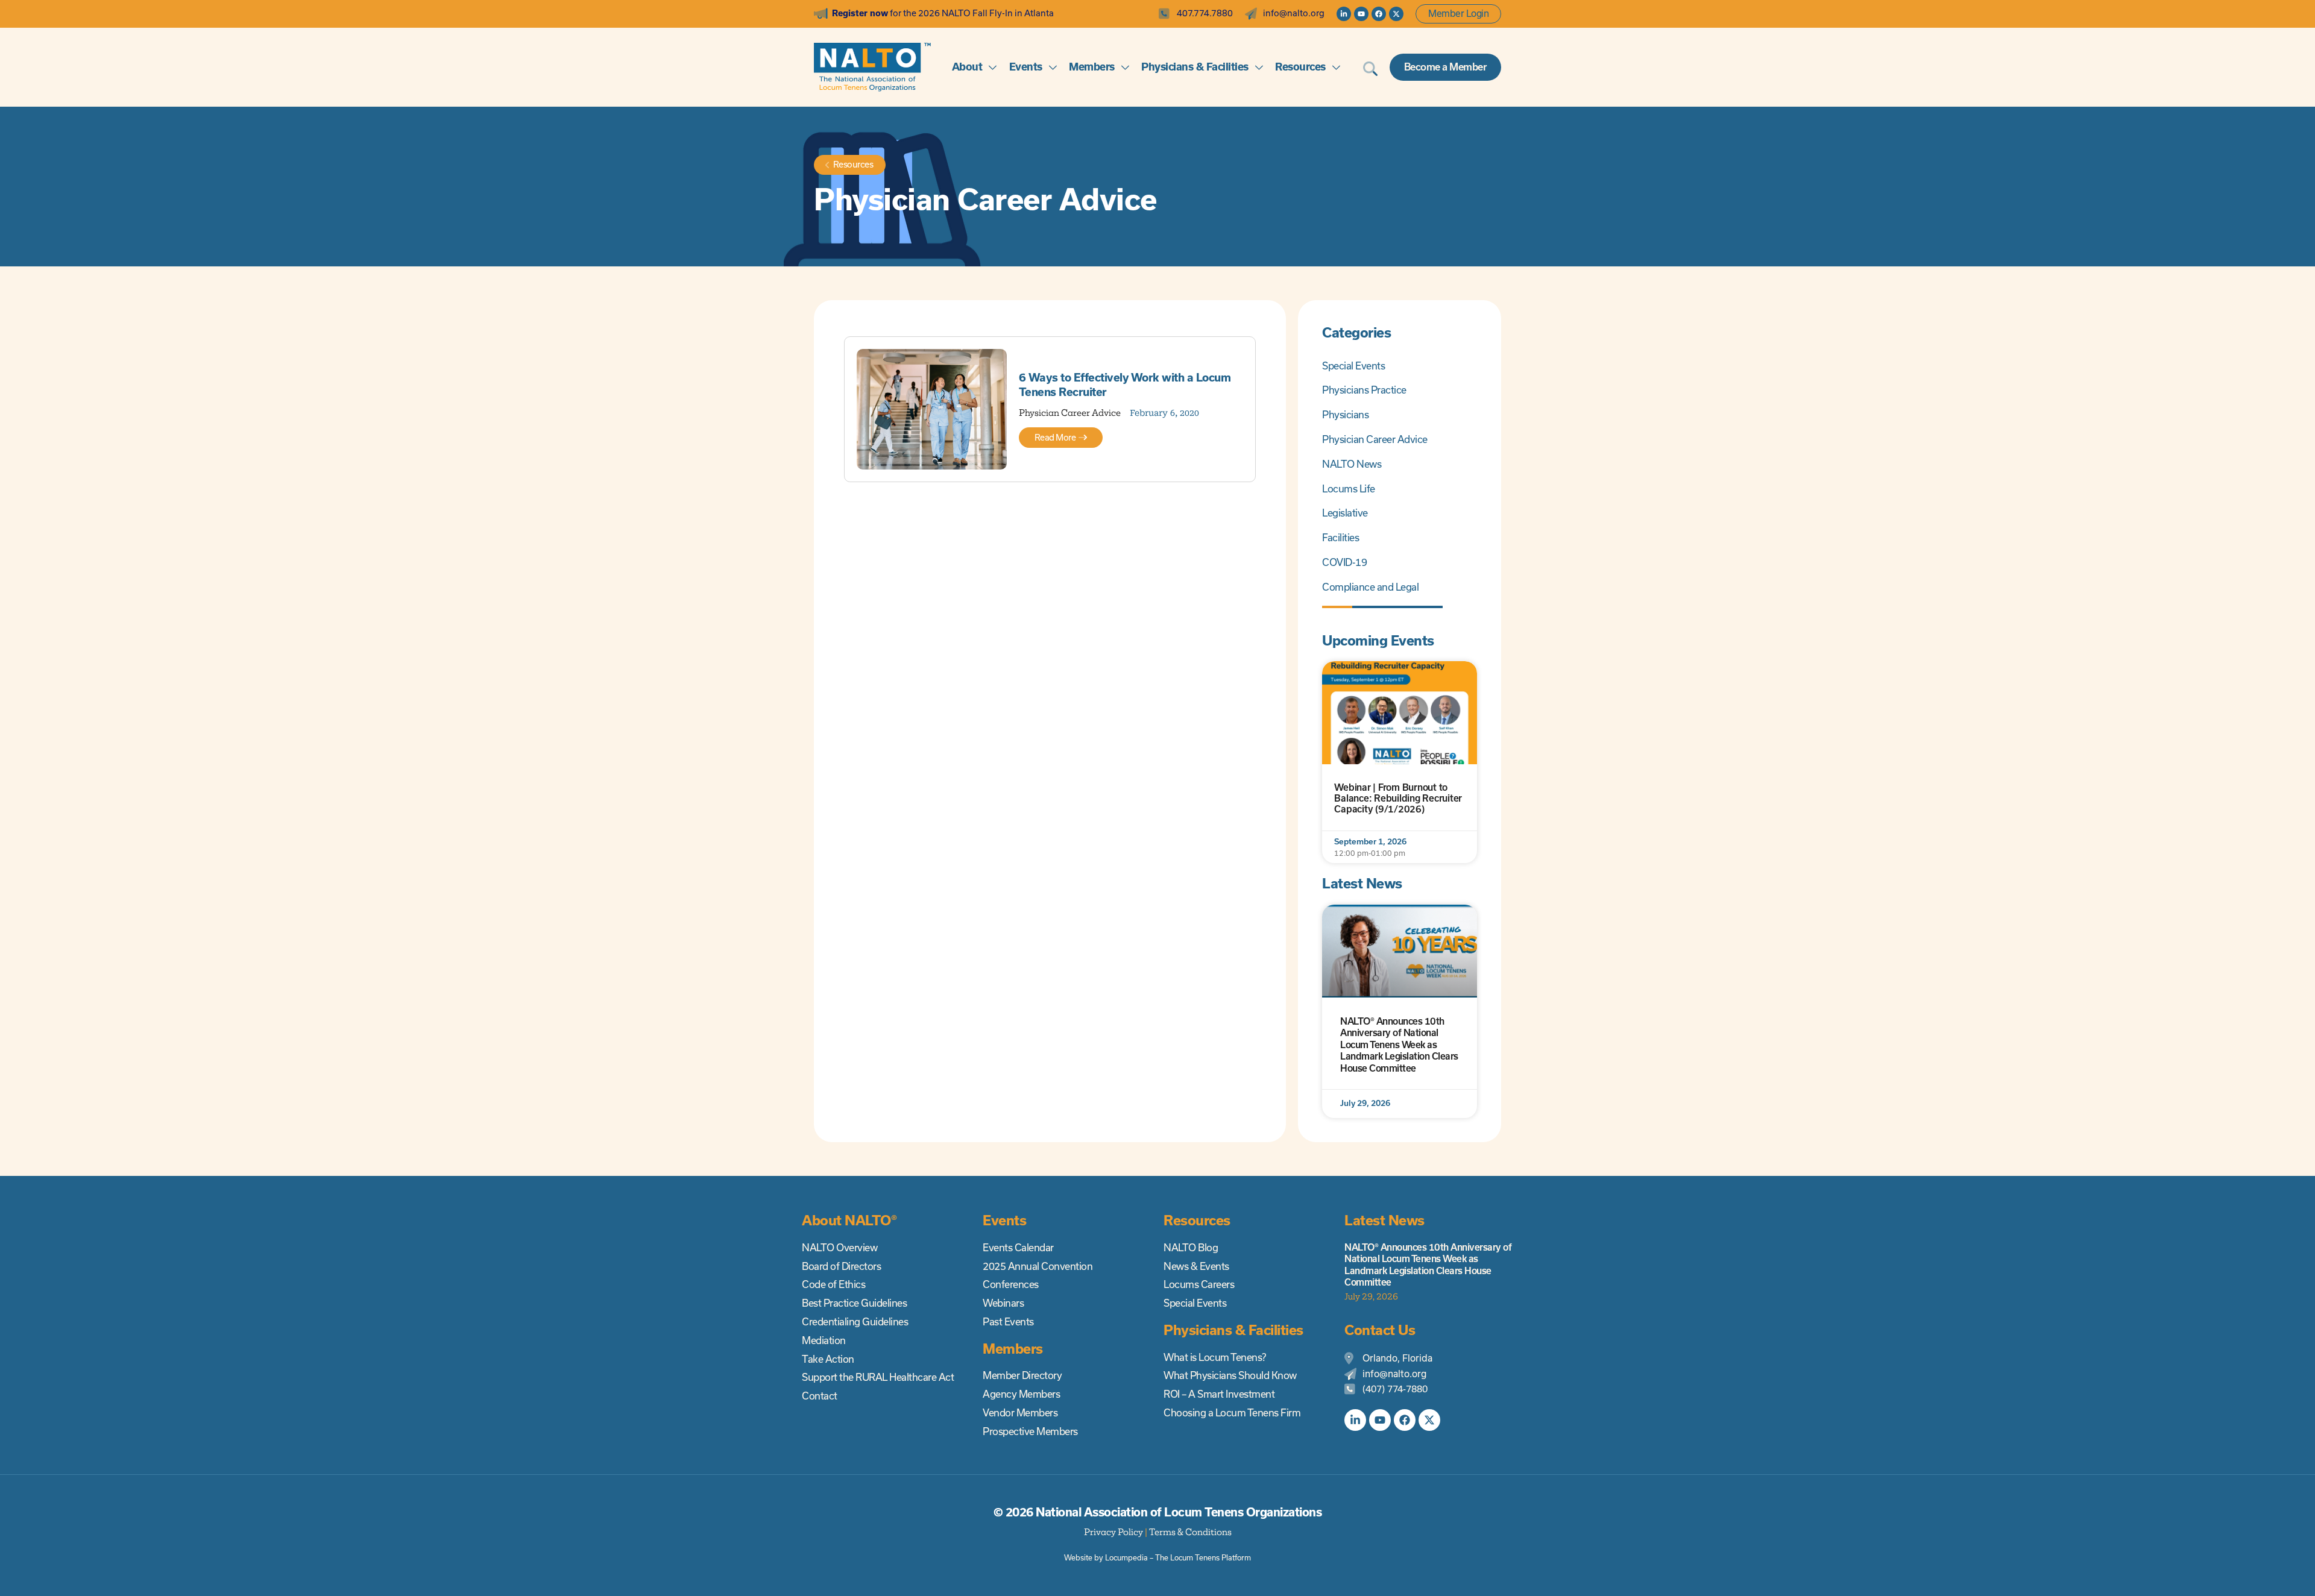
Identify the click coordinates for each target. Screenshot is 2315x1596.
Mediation (824, 1340)
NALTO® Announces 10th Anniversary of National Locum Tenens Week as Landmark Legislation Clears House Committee (1399, 1045)
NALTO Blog (1191, 1248)
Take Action (828, 1359)
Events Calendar (1018, 1248)
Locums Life (1349, 489)
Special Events (1353, 366)
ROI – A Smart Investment (1219, 1394)
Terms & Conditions (1190, 1532)
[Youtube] (1361, 14)
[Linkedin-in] (1344, 14)
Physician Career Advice (1070, 413)
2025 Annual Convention (1038, 1266)
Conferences (1011, 1284)
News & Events (1196, 1266)
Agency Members (1021, 1394)
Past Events (1008, 1322)
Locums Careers (1199, 1284)
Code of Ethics (833, 1284)
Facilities (1340, 538)
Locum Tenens (1195, 1558)
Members (1092, 67)
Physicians (1345, 415)
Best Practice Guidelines (854, 1303)
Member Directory (1022, 1375)
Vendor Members (1020, 1413)
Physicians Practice (1364, 390)
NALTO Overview (839, 1248)
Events (1026, 67)
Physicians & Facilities (1195, 67)
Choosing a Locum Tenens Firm (1232, 1413)
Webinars (1003, 1303)
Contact (820, 1396)
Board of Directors (841, 1266)
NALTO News (1352, 464)
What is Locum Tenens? (1215, 1357)
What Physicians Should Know (1230, 1375)
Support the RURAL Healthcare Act (878, 1377)
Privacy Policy (1113, 1532)
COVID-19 (1344, 562)
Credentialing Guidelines (855, 1322)
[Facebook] (1379, 14)
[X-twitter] (1396, 14)
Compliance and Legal (1370, 587)
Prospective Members (1030, 1431)
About (967, 67)
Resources (1300, 67)
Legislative (1345, 513)
